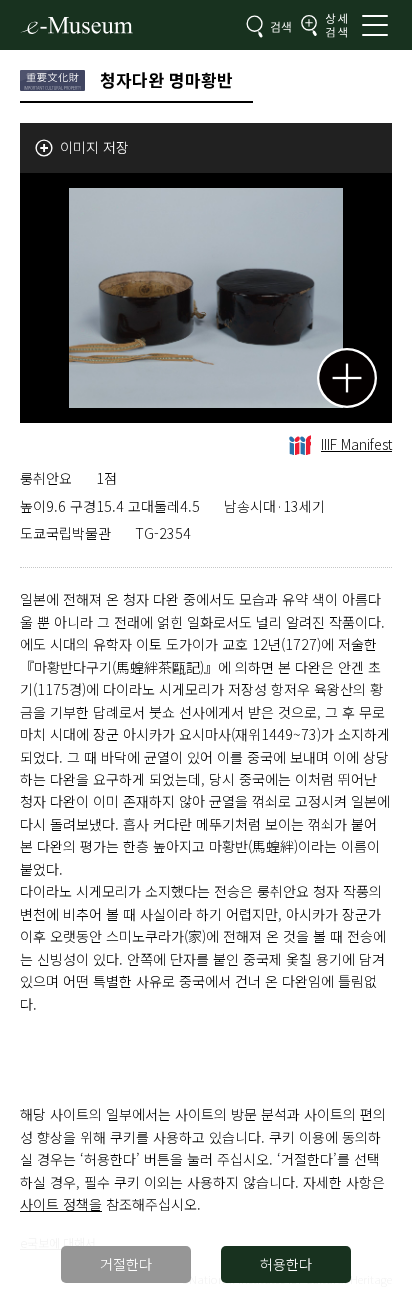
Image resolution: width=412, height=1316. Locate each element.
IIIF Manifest (356, 444)
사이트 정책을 (61, 1204)
